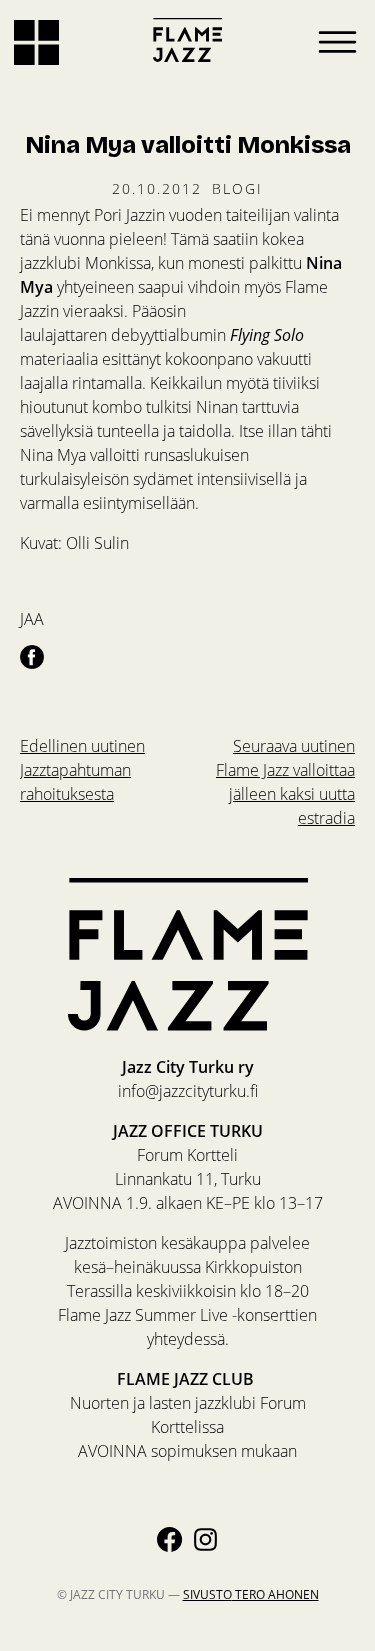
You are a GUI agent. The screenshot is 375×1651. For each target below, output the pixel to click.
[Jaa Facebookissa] (32, 656)
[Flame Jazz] (188, 40)
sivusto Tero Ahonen (251, 1594)
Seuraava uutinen (285, 781)
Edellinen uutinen (82, 769)
